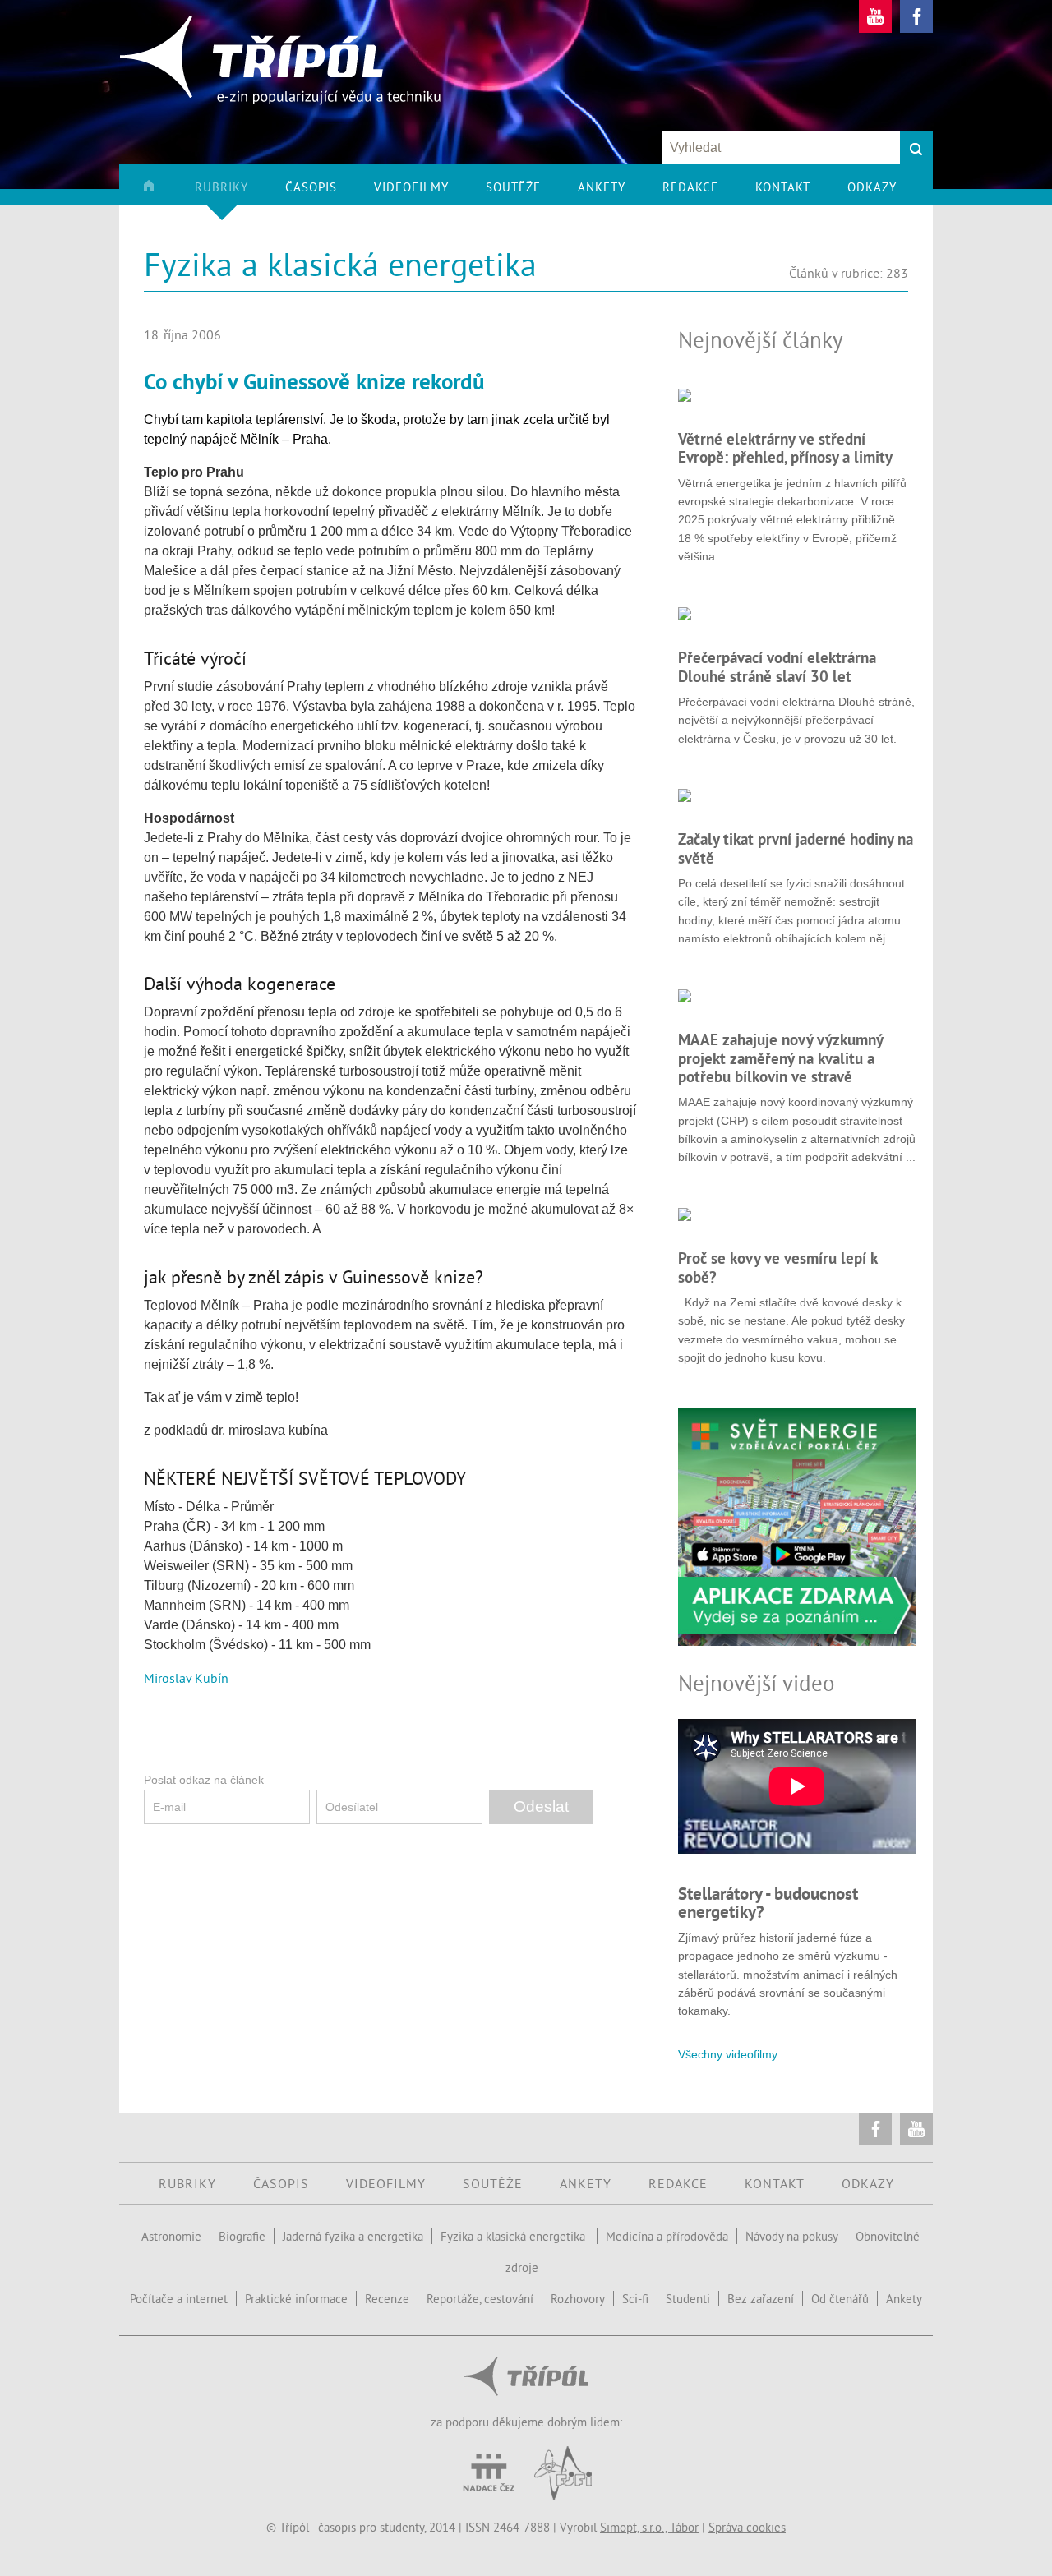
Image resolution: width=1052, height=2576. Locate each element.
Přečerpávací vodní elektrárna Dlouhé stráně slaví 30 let (777, 666)
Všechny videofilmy (728, 2054)
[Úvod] (167, 192)
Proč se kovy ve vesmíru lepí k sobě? (777, 1267)
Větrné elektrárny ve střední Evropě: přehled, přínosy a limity (785, 448)
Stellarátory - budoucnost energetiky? (768, 1903)
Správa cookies (747, 2527)
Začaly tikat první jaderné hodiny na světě (796, 848)
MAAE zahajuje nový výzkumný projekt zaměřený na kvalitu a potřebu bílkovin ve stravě (780, 1058)
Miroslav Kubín (186, 1678)
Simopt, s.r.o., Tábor (649, 2527)
